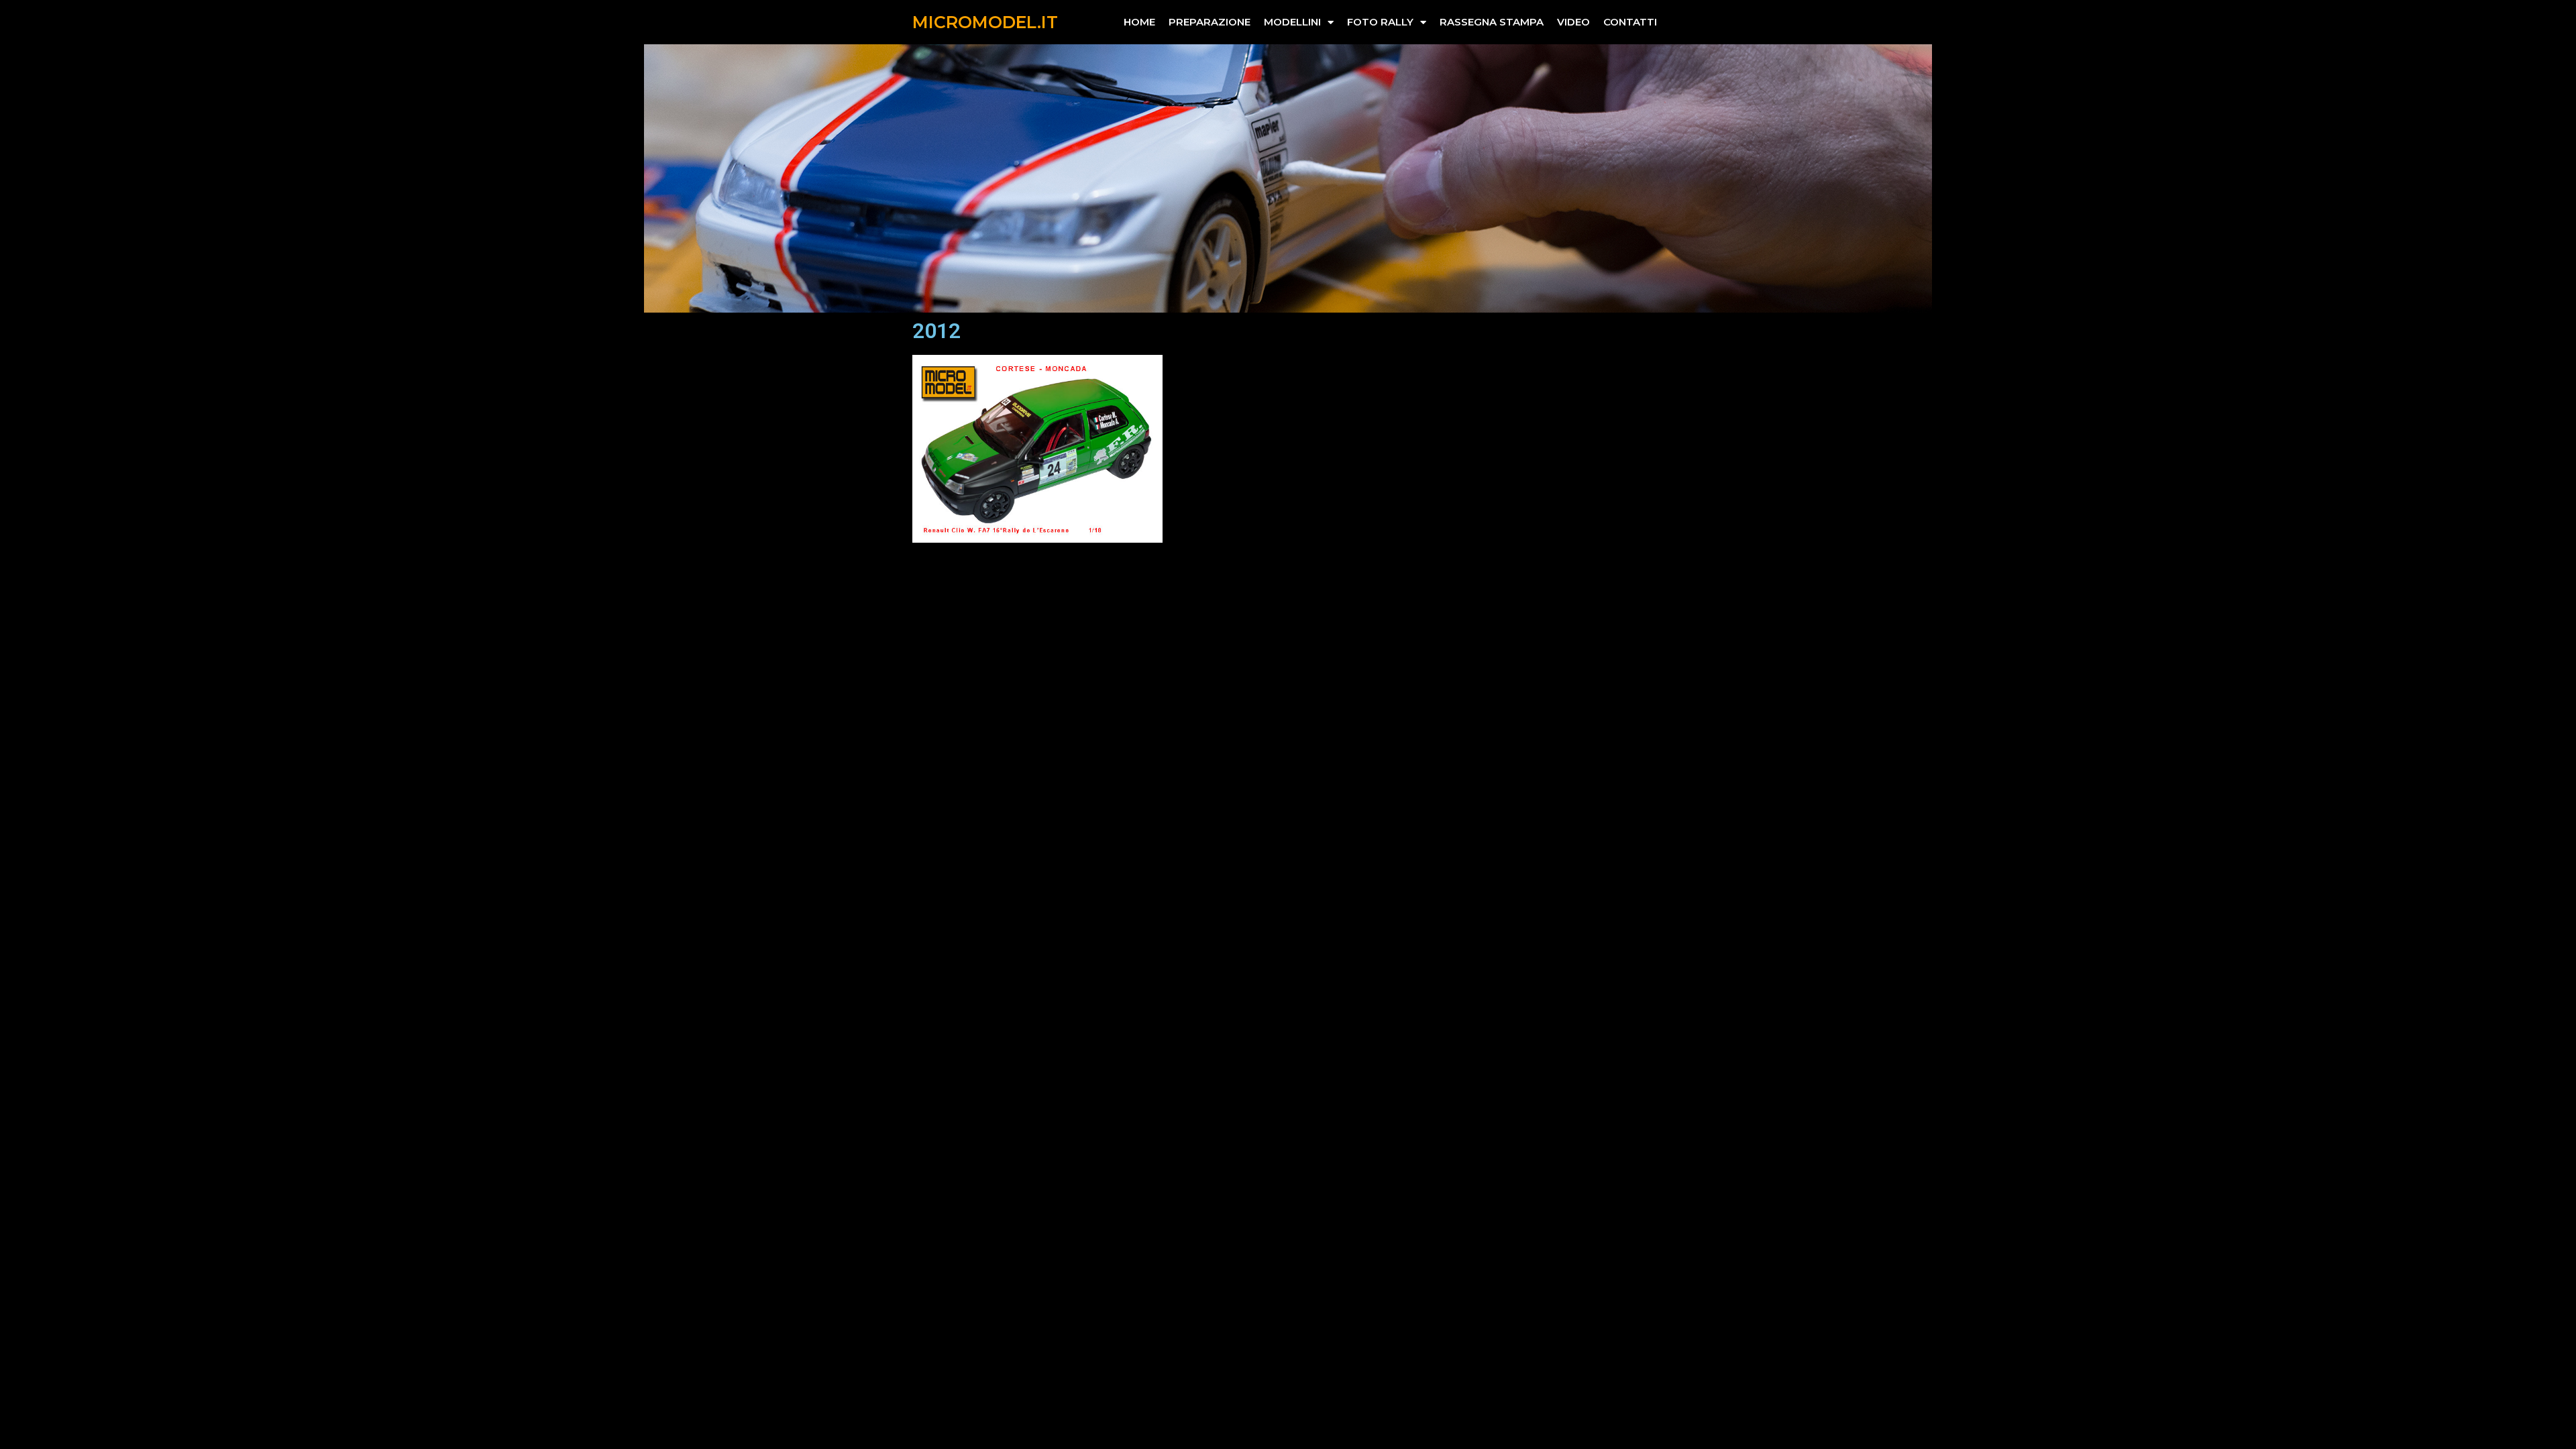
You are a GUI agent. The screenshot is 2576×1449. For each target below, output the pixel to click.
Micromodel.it (985, 22)
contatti (1630, 22)
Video (1573, 22)
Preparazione (1210, 22)
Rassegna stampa (1492, 22)
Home (1139, 22)
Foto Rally (1380, 22)
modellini (1292, 22)
